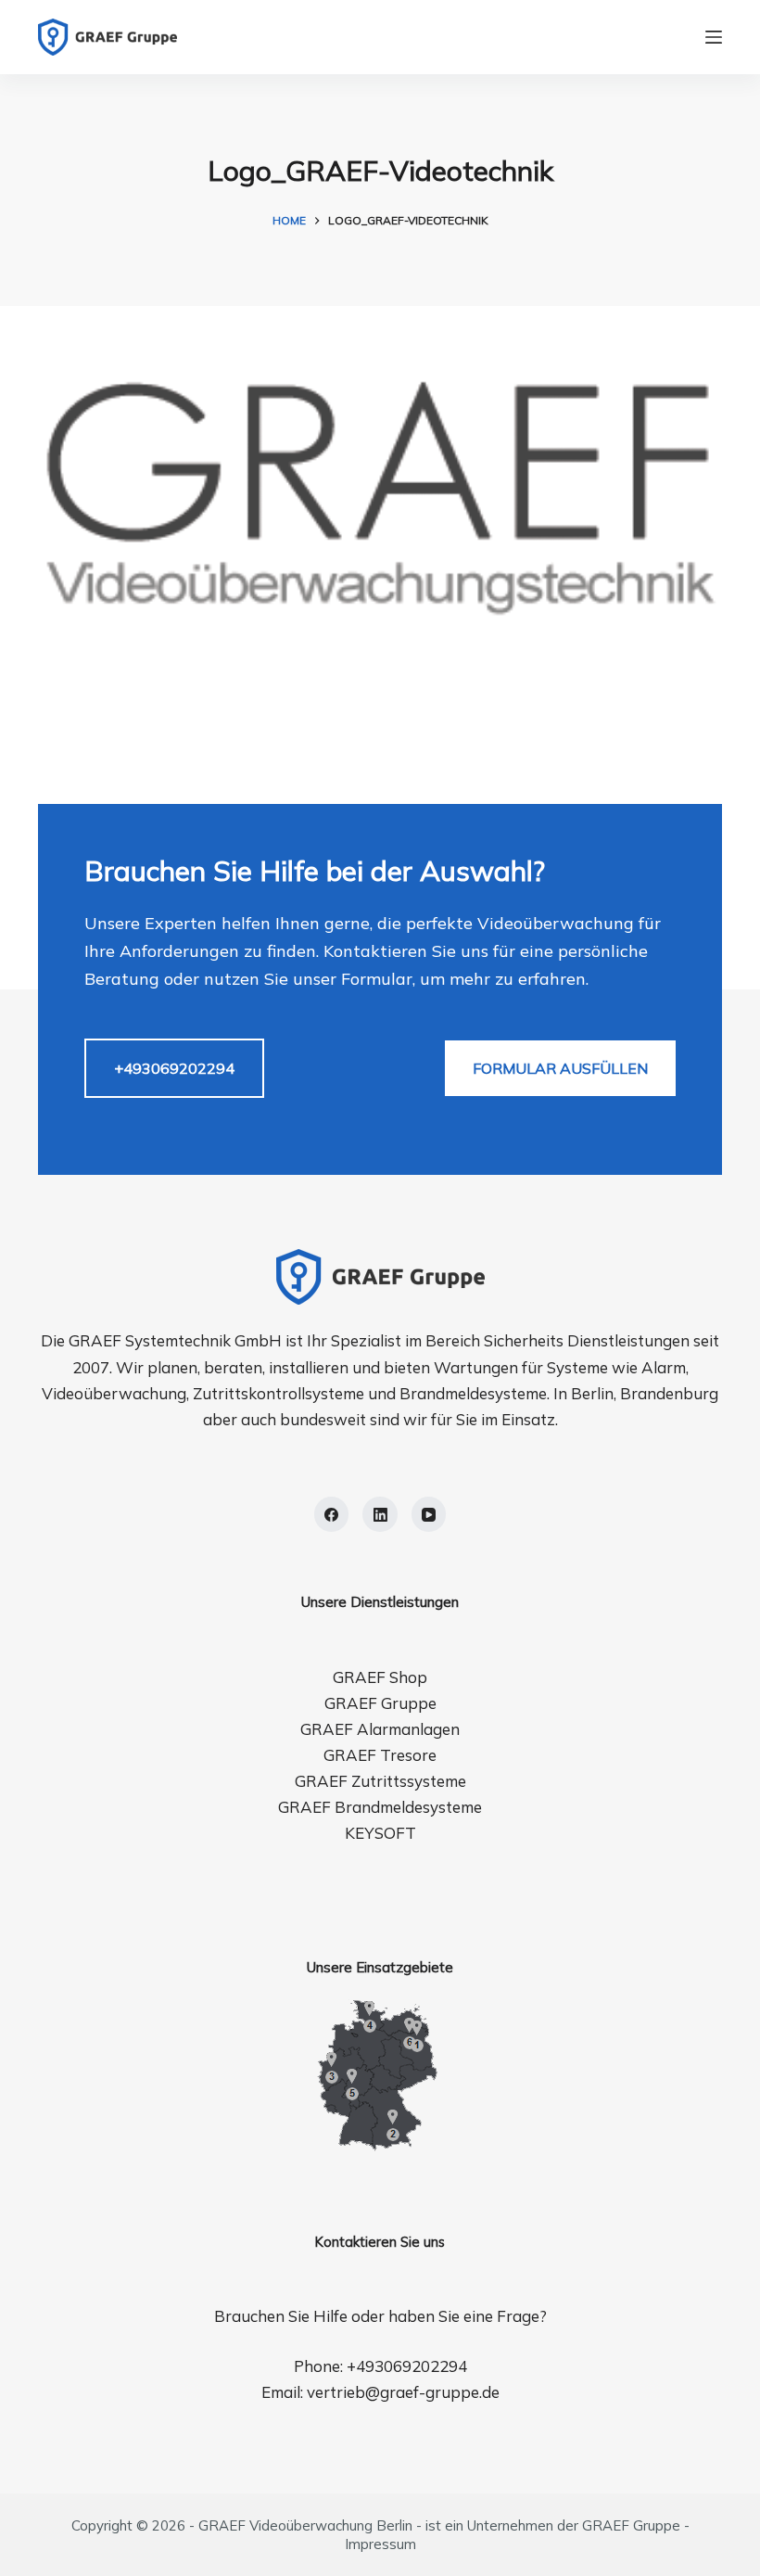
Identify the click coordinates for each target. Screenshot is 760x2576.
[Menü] (714, 37)
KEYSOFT (380, 1833)
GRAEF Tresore (380, 1755)
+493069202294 (174, 1068)
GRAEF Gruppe (380, 1703)
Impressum (380, 2544)
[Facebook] (332, 1514)
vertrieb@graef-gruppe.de (403, 2392)
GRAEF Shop (380, 1677)
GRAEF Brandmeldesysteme (380, 1807)
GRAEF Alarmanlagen (380, 1729)
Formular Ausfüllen (560, 1068)
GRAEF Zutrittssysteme (380, 1781)
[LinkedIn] (380, 1514)
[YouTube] (429, 1514)
